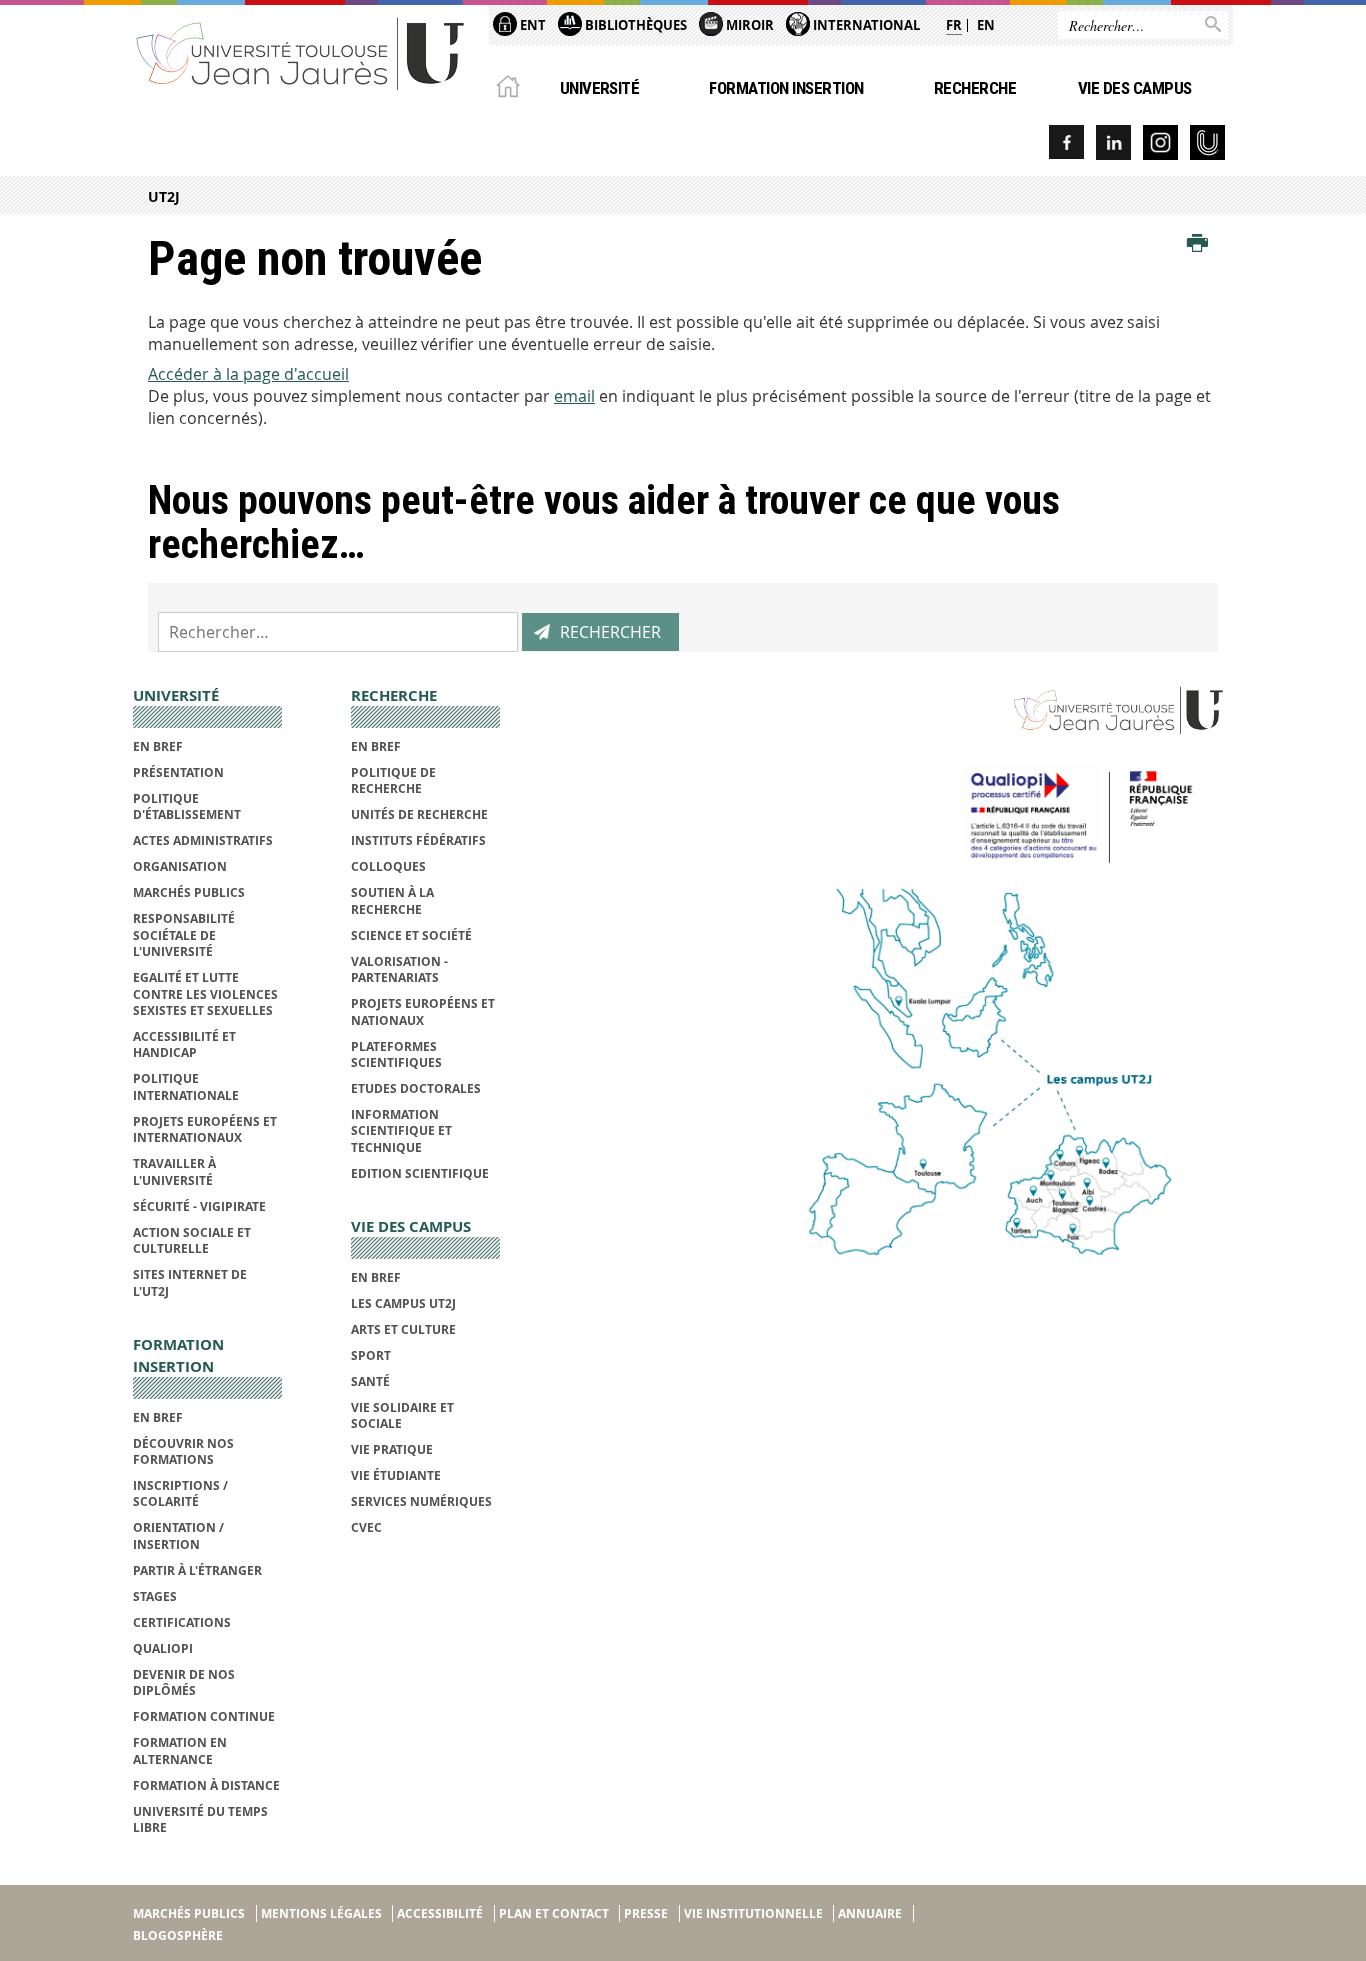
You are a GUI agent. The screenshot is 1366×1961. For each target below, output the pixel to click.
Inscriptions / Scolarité (180, 1493)
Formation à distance (206, 1785)
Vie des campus (1135, 88)
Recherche (975, 88)
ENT (531, 25)
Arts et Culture (403, 1329)
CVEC (366, 1527)
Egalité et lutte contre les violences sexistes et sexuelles (205, 994)
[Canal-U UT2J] (1207, 142)
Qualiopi (163, 1648)
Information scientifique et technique (401, 1131)
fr (954, 25)
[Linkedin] (1113, 142)
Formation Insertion (786, 88)
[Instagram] (1160, 142)
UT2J (164, 196)
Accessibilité (440, 1913)
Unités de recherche (419, 814)
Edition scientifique (420, 1173)
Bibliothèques (634, 25)
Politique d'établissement (187, 806)
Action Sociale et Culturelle (192, 1240)
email (574, 396)
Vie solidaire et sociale (402, 1415)
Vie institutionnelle (753, 1913)
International (865, 25)
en (986, 25)
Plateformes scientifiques (396, 1054)
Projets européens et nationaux (423, 1011)
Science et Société (411, 935)
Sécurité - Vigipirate (199, 1206)
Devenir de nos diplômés (184, 1682)
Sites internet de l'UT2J (190, 1282)
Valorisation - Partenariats (399, 969)
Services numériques (421, 1501)
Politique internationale (186, 1086)
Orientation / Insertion (178, 1535)
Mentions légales (321, 1913)
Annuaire (870, 1913)
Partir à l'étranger (197, 1570)
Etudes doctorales (416, 1088)
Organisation (180, 866)
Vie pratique (392, 1449)
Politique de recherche (393, 780)
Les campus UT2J (403, 1303)
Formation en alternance (180, 1750)
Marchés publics (189, 892)
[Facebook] (1066, 142)
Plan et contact (554, 1913)
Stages (155, 1596)
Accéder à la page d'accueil (248, 374)
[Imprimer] (1197, 244)
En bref (158, 746)
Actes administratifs (203, 840)
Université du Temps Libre (200, 1819)
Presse (646, 1913)
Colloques (388, 866)
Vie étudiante (396, 1475)
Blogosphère (178, 1935)
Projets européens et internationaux (205, 1129)
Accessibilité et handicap (184, 1044)
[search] (338, 632)
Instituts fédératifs (418, 840)
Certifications (182, 1622)
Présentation (178, 772)
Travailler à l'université (174, 1171)
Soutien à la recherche (392, 900)
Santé (370, 1381)
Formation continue (204, 1716)
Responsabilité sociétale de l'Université (184, 935)
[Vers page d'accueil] (301, 52)
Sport (371, 1355)
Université (600, 88)
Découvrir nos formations (183, 1451)
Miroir (748, 25)
